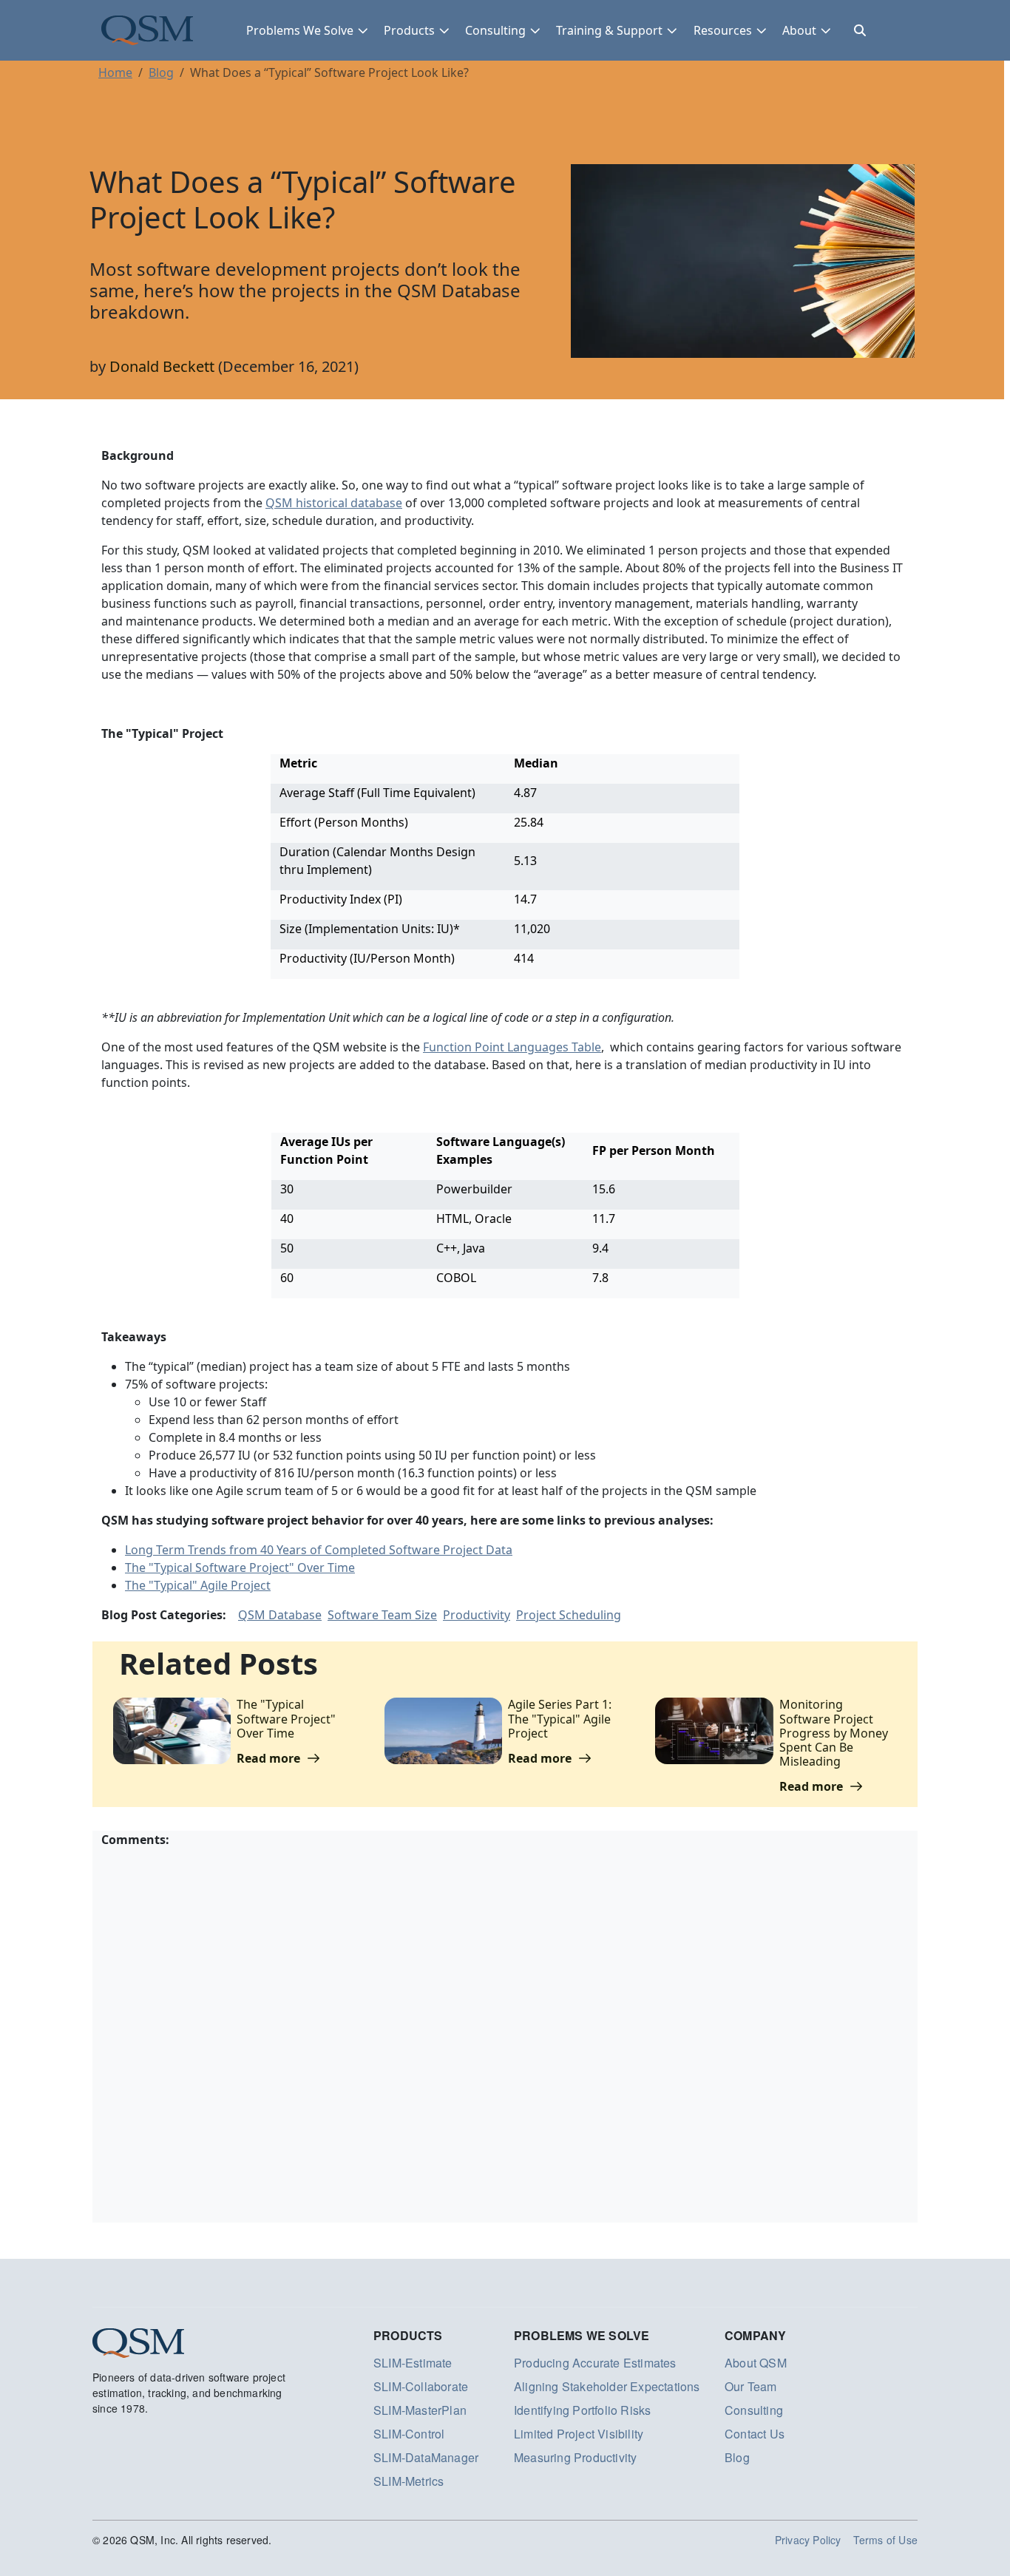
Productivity (477, 1615)
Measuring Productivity (575, 2457)
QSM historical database (334, 503)
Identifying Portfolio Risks (582, 2410)
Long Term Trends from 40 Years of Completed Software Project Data (319, 1550)
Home (115, 72)
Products (409, 30)
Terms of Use (885, 2540)
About (799, 30)
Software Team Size (382, 1615)
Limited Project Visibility (579, 2434)
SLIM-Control (409, 2434)
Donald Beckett (162, 366)
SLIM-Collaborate (421, 2386)
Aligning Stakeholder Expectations (607, 2386)
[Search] (860, 30)
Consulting (495, 30)
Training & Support (609, 30)
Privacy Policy (808, 2540)
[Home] (147, 30)
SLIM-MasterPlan (420, 2410)
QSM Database (280, 1615)
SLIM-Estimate (413, 2363)
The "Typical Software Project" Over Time (240, 1567)
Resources (723, 30)
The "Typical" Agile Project (198, 1585)
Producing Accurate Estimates (595, 2363)
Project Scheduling (569, 1615)
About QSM (756, 2363)
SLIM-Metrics (409, 2481)
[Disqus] (505, 2033)
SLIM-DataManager (426, 2457)
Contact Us (755, 2434)
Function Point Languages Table (512, 1047)
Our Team (751, 2386)
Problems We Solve (300, 30)
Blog (161, 72)
